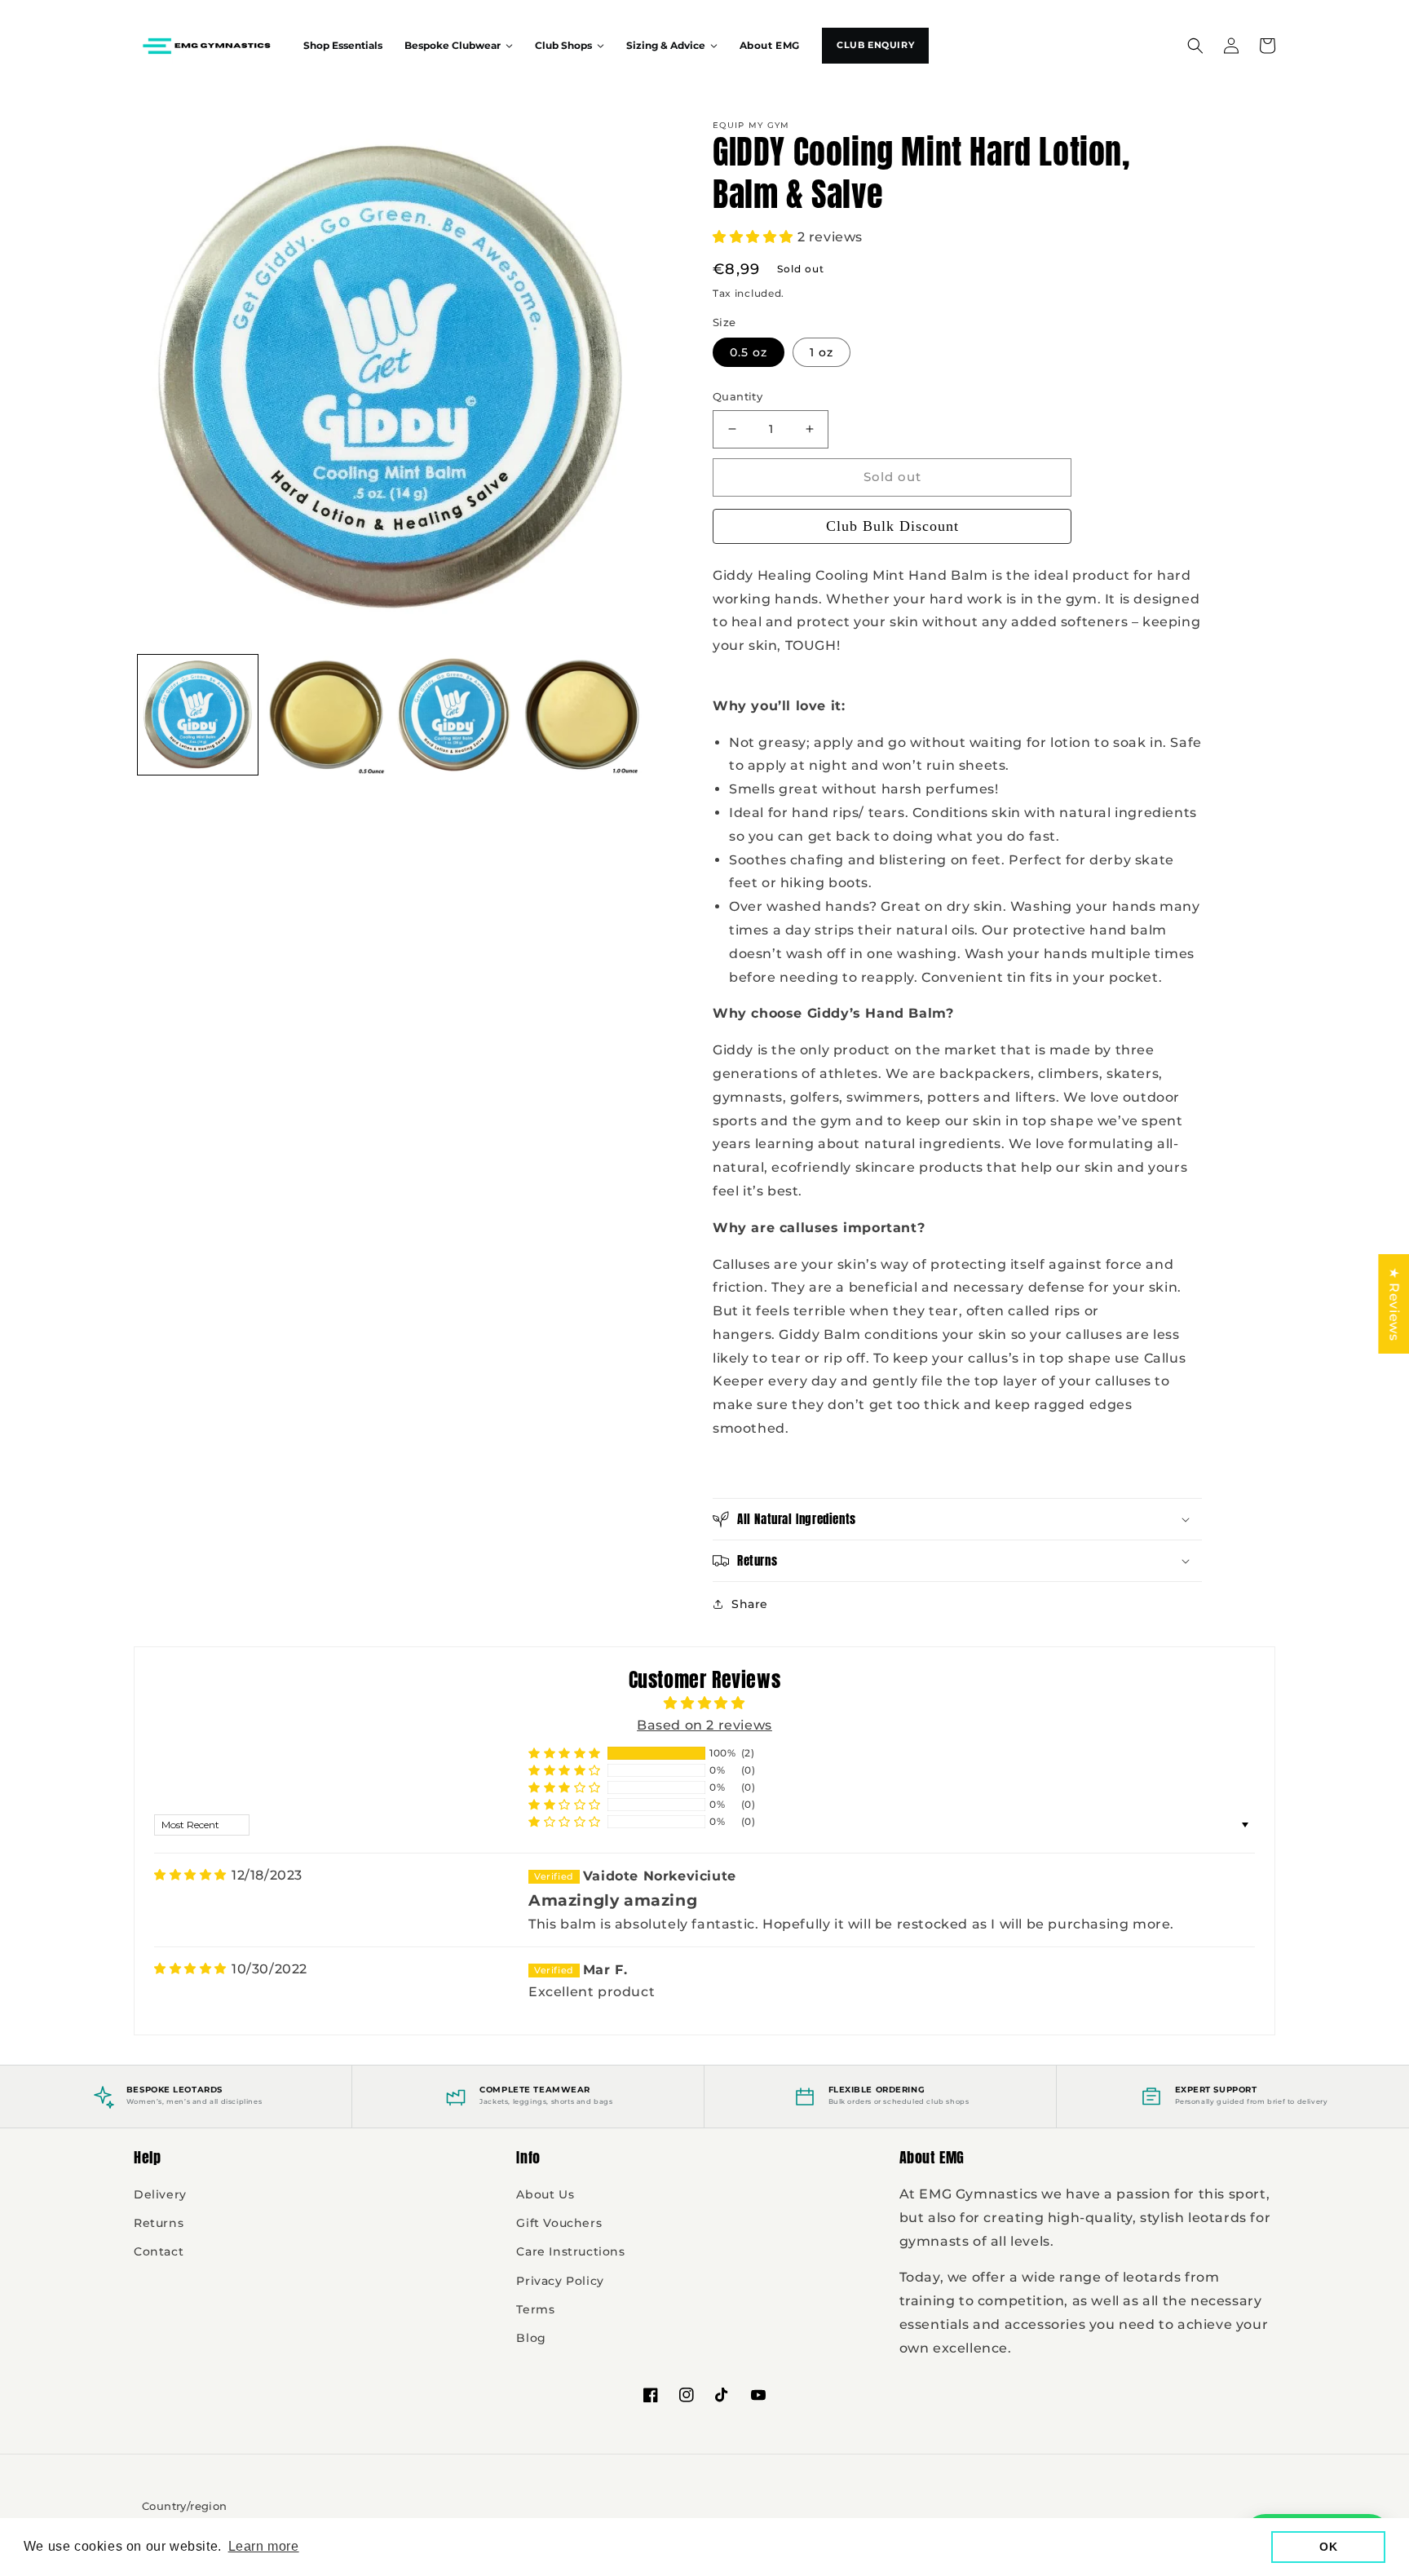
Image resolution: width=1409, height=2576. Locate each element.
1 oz (822, 352)
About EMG (770, 46)
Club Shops (563, 46)
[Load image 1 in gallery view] (198, 715)
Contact (159, 2251)
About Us (545, 2194)
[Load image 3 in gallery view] (454, 715)
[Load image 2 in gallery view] (326, 715)
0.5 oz (749, 352)
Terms (535, 2309)
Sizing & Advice (666, 46)
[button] (1195, 46)
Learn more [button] (264, 2546)
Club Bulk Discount (892, 526)
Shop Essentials (343, 46)
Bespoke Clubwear (453, 46)
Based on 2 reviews (704, 1725)
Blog (531, 2338)
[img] (190, 1875)
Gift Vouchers (559, 2223)
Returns (159, 2223)
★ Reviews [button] (1394, 1303)
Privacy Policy (560, 2281)
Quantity (738, 396)
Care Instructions (570, 2251)
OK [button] (1328, 2547)
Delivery (160, 2194)
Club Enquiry (875, 45)
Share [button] (750, 1604)
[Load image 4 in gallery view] (582, 715)
